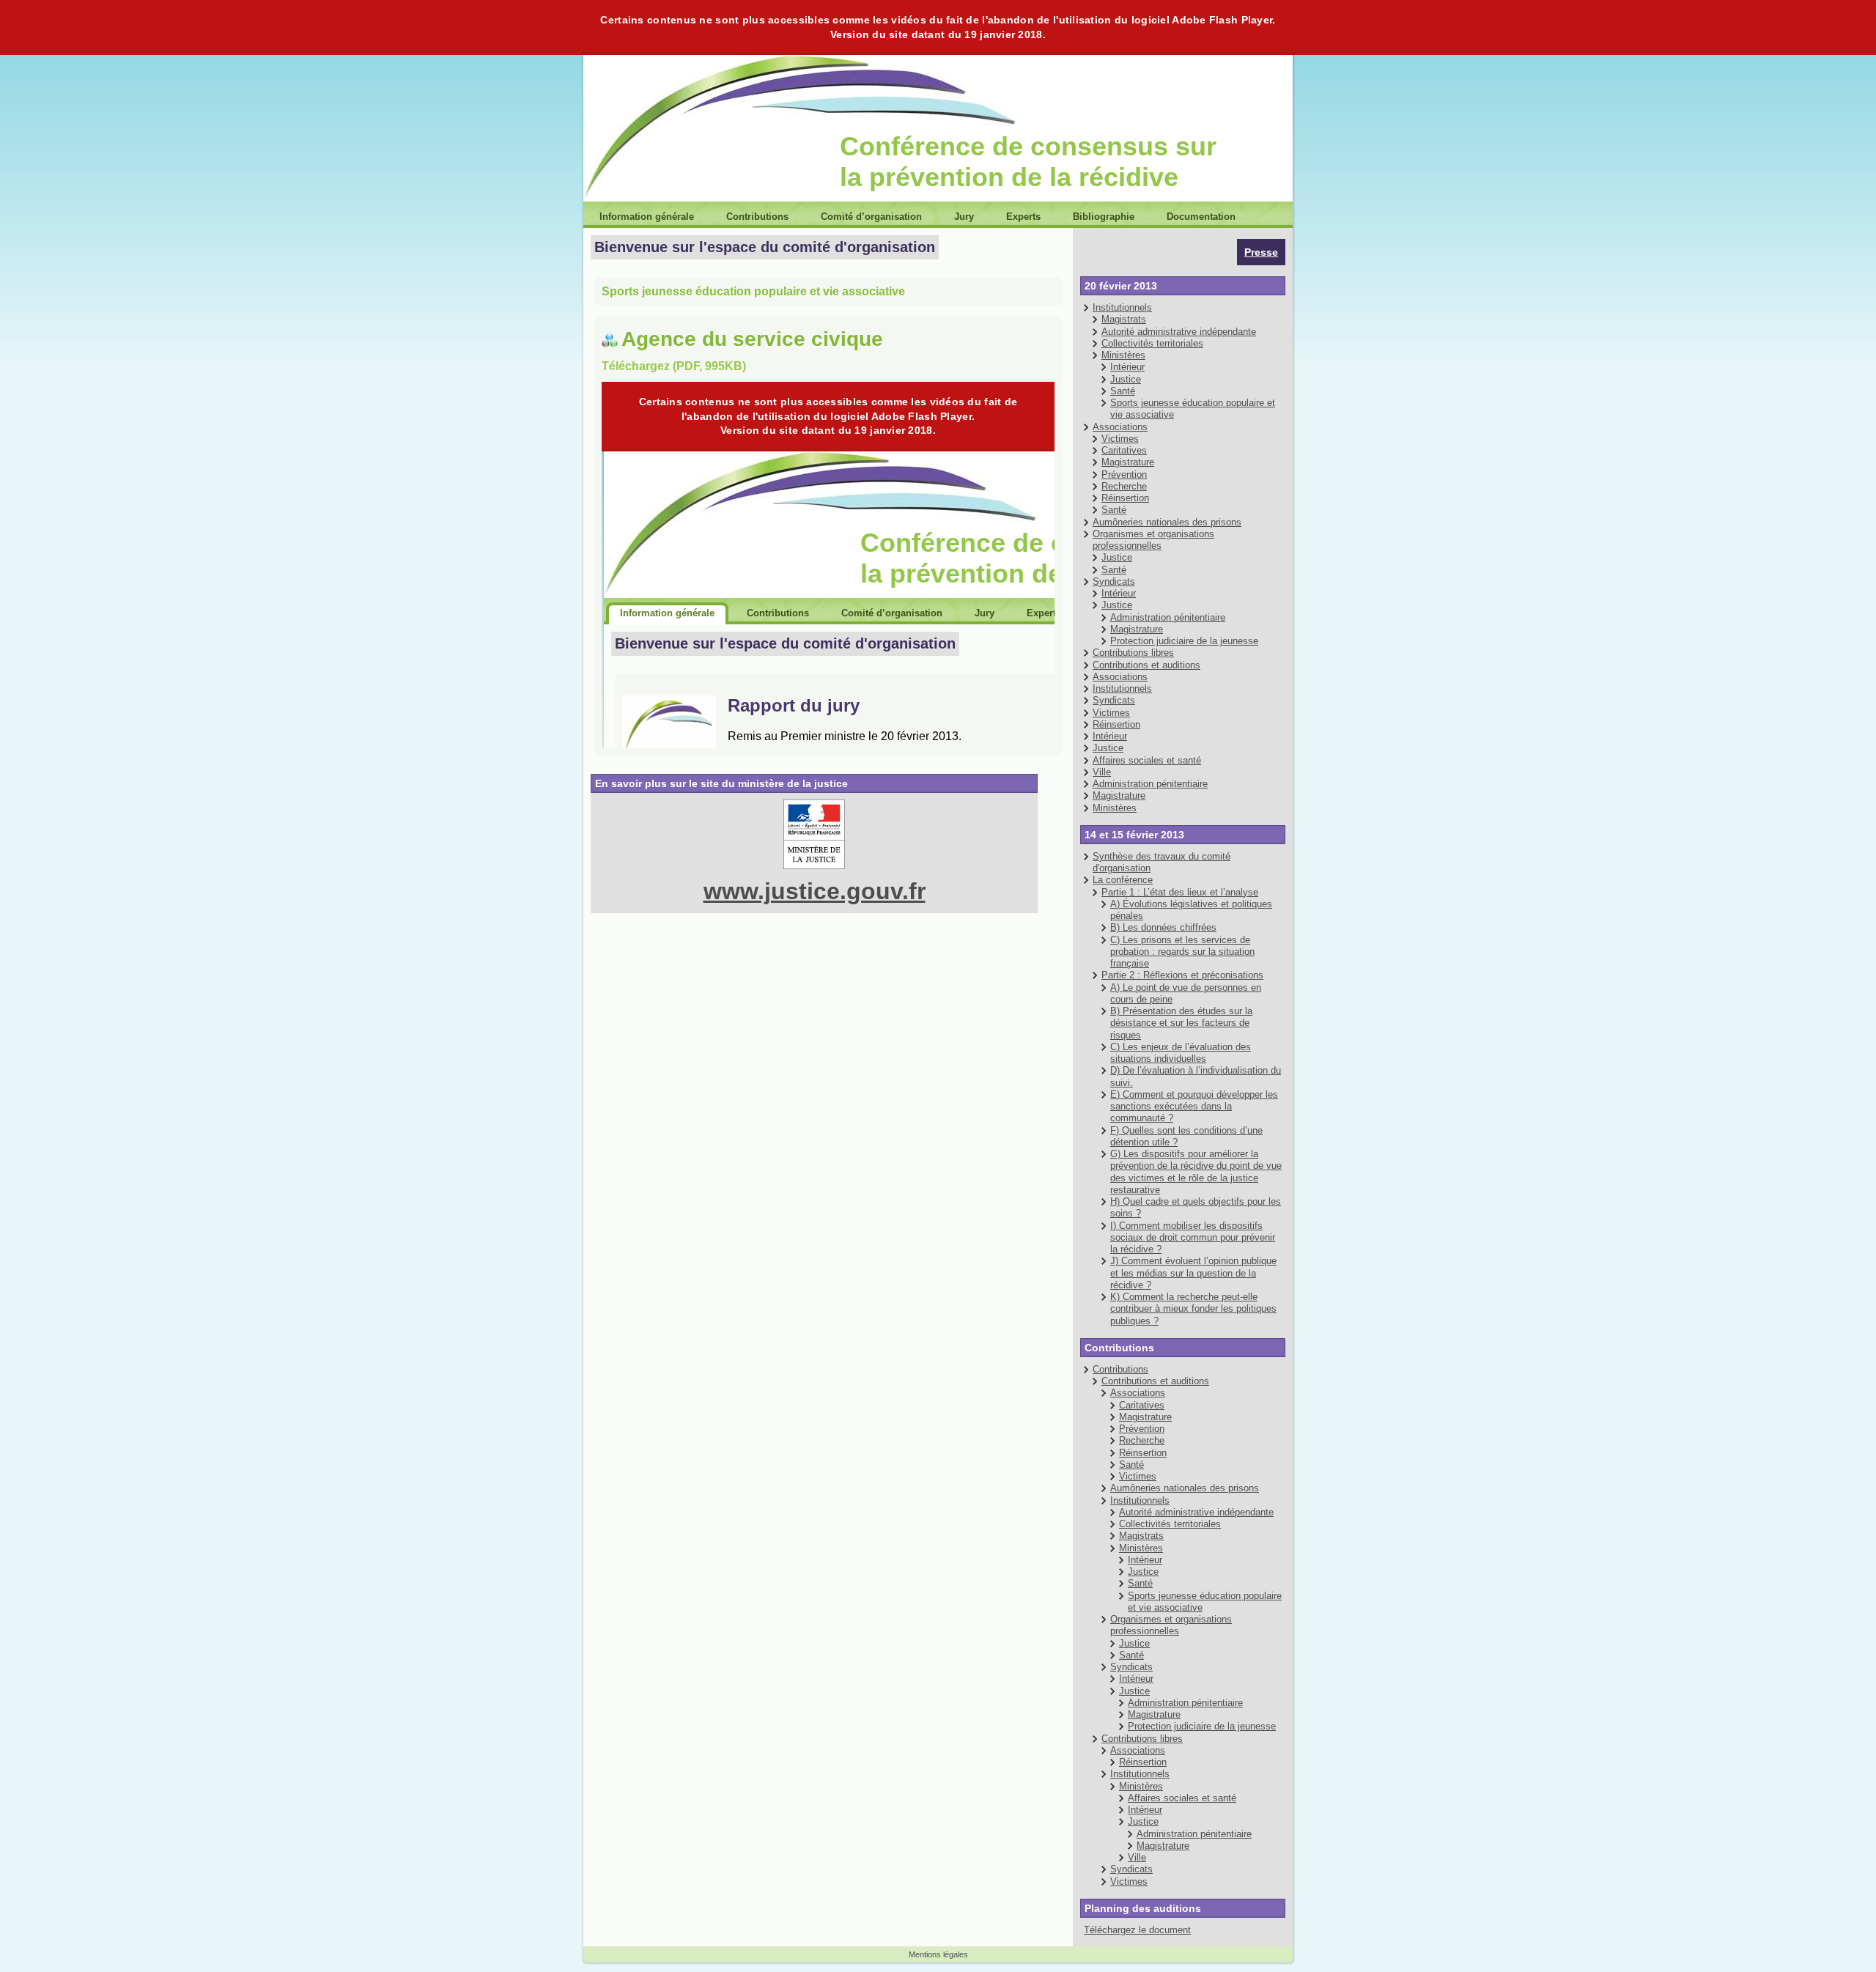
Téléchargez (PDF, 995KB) (674, 366)
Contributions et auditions (1146, 665)
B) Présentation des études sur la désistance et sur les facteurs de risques (1181, 1023)
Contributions (1120, 1369)
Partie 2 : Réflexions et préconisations (1182, 975)
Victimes (1120, 439)
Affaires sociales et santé (1147, 760)
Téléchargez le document (1137, 1930)
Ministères (1123, 355)
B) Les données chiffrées (1163, 927)
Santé (1123, 391)
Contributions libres (1133, 653)
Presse (1261, 252)
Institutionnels (1122, 307)
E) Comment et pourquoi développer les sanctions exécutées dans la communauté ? (1194, 1107)
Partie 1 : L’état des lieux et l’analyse (1180, 892)
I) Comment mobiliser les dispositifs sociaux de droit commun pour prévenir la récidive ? (1193, 1238)
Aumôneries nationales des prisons (1167, 522)
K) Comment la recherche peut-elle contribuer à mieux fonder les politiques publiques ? (1193, 1309)
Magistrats (1124, 319)
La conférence (1123, 880)
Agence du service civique (752, 339)
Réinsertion (1125, 498)
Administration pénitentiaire (1168, 617)
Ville (1102, 772)
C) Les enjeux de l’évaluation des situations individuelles (1181, 1053)
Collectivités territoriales (1152, 343)
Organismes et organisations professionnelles (1153, 540)
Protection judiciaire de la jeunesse (1184, 641)
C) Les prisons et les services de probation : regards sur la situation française (1182, 952)
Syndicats (1114, 581)
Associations (1120, 427)
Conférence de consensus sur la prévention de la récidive (1028, 162)
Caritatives (1124, 450)
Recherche (1124, 486)
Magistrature (1128, 462)
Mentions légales (938, 1954)
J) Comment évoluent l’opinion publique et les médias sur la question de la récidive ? (1193, 1273)
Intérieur (1127, 367)
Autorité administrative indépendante (1179, 332)
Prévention (1124, 474)
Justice (1126, 379)
